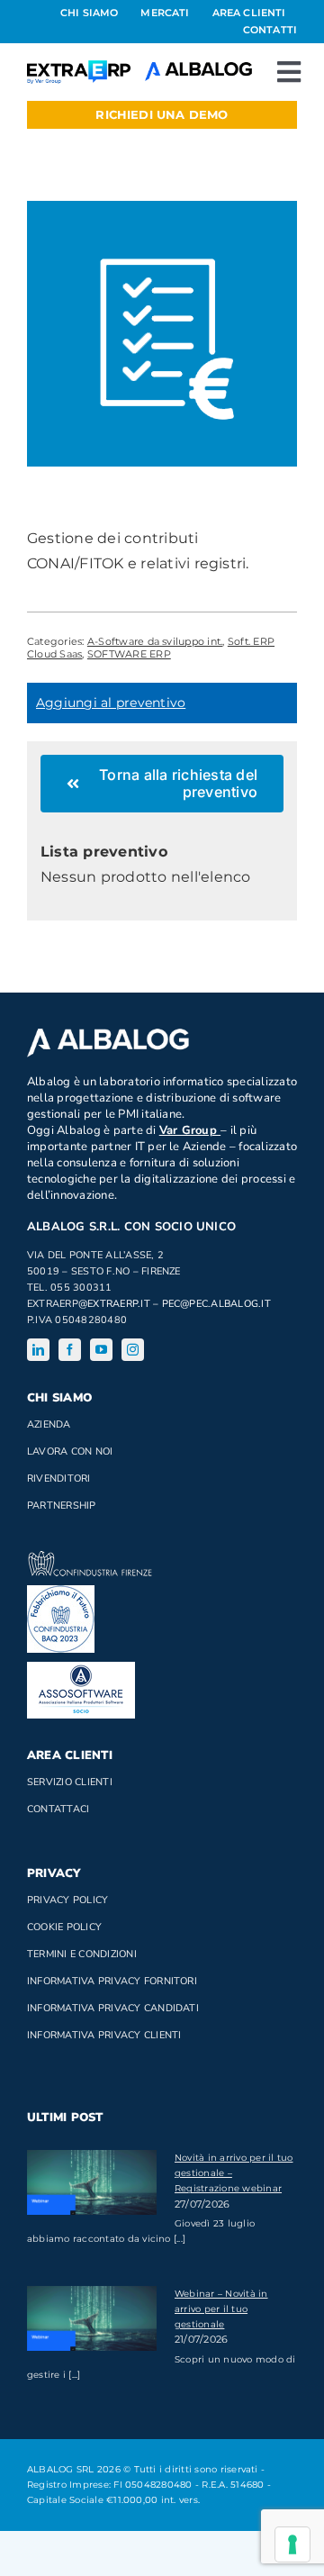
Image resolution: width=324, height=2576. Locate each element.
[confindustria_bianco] (90, 1558)
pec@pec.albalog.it (216, 1304)
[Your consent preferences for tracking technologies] (292, 2544)
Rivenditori (59, 1478)
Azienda (49, 1424)
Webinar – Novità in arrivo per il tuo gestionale (221, 2309)
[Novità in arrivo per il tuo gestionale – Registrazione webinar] (92, 2182)
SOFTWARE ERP (129, 654)
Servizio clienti (70, 1782)
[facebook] (70, 1350)
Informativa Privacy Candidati (113, 2008)
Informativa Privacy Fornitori (112, 1981)
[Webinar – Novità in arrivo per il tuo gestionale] (92, 2318)
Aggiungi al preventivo (111, 703)
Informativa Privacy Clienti (104, 2035)
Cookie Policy (64, 1927)
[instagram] (133, 1350)
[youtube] (101, 1350)
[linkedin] (38, 1350)
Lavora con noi (70, 1451)
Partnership (62, 1506)
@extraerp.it (114, 1304)
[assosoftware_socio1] (81, 1669)
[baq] (61, 1592)
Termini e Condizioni (82, 1954)
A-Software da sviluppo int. (155, 641)
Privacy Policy (67, 1900)
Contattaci (58, 1809)
